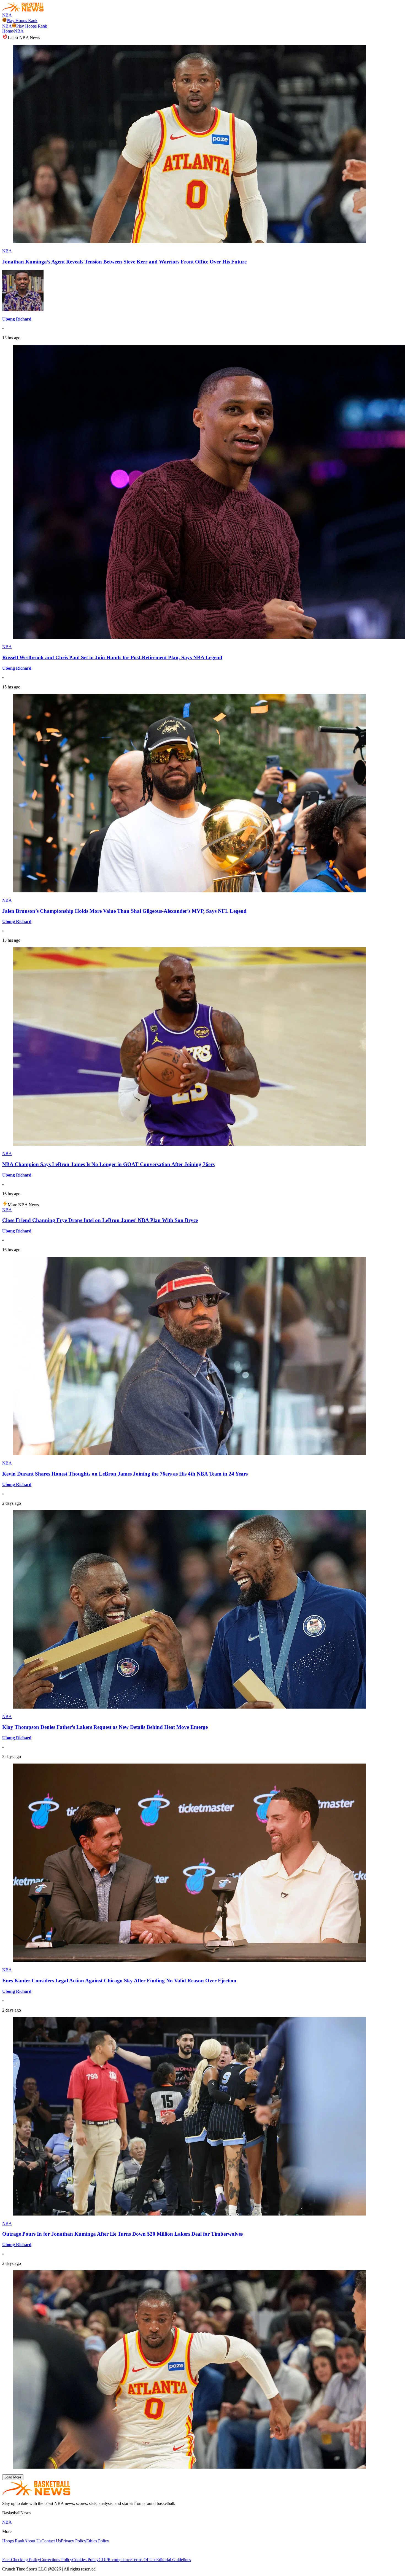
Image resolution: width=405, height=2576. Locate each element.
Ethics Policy (98, 2541)
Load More (13, 2477)
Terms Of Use (144, 2560)
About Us (33, 2541)
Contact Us (51, 2541)
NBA (7, 15)
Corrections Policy (56, 2560)
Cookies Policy (85, 2560)
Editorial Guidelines (174, 2560)
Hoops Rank (13, 2541)
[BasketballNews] (23, 10)
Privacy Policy (74, 2541)
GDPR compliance (115, 2560)
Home (8, 31)
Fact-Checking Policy (21, 2560)
